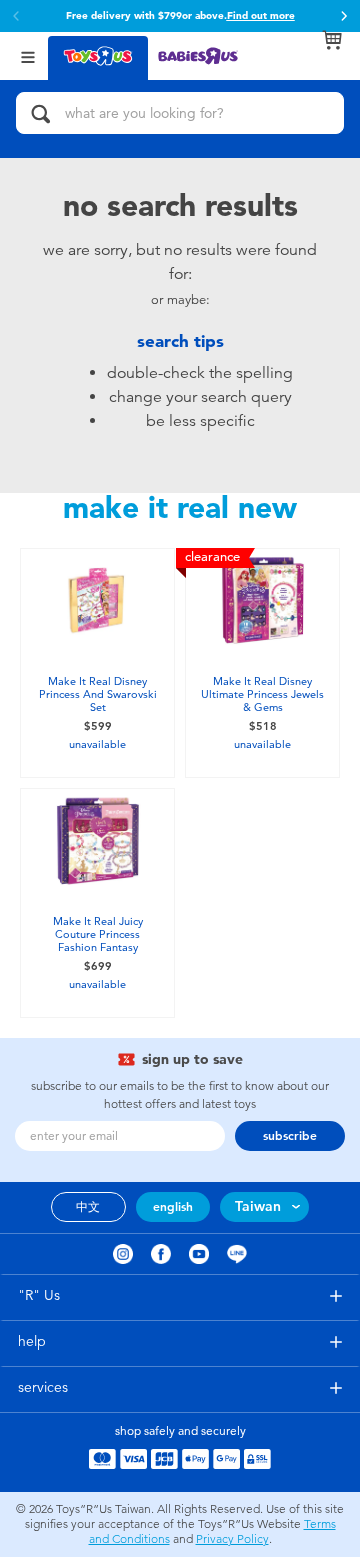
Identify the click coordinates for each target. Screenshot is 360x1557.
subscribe (290, 1136)
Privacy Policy (232, 1539)
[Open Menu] (28, 55)
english (173, 1207)
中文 (88, 1207)
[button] (344, 16)
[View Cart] (332, 40)
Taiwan (258, 1206)
